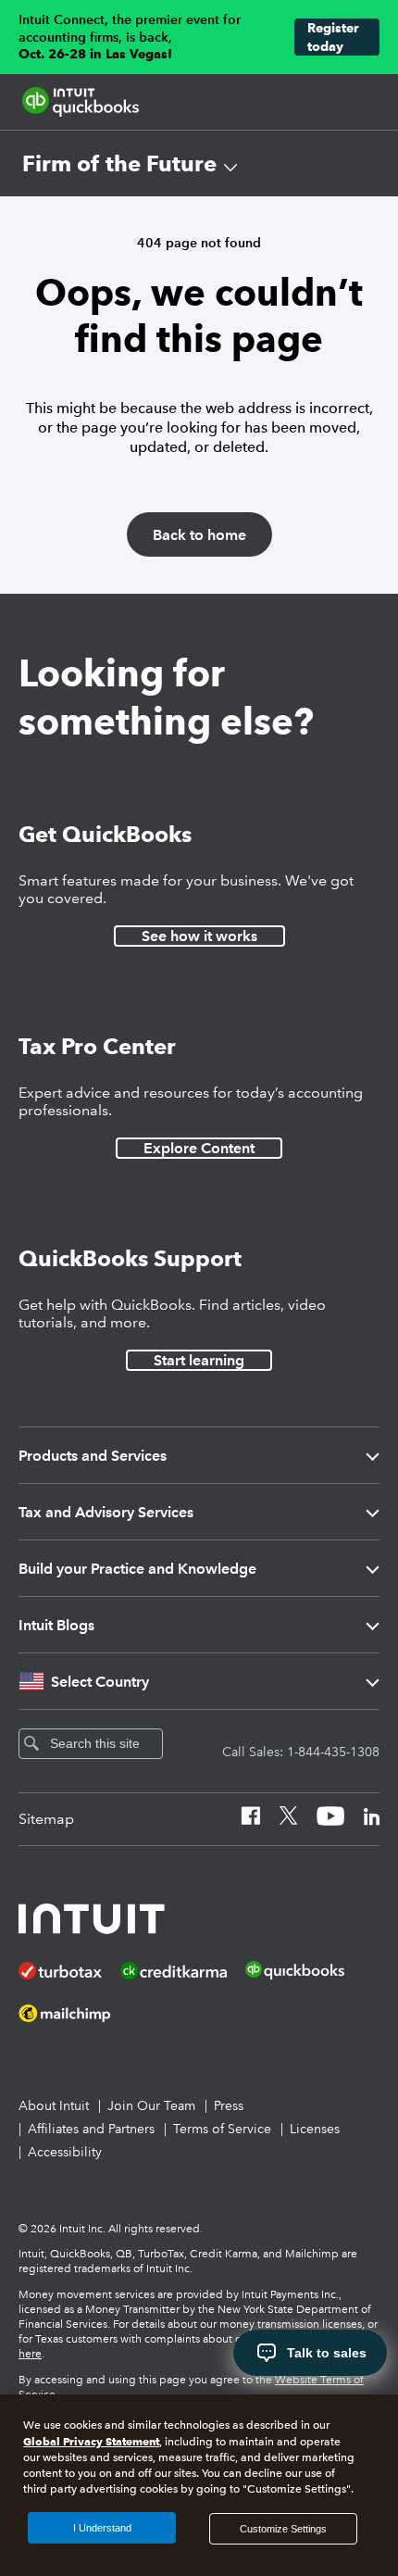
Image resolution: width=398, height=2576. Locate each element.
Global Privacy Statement (91, 2441)
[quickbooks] (81, 102)
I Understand (102, 2528)
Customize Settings (283, 2529)
